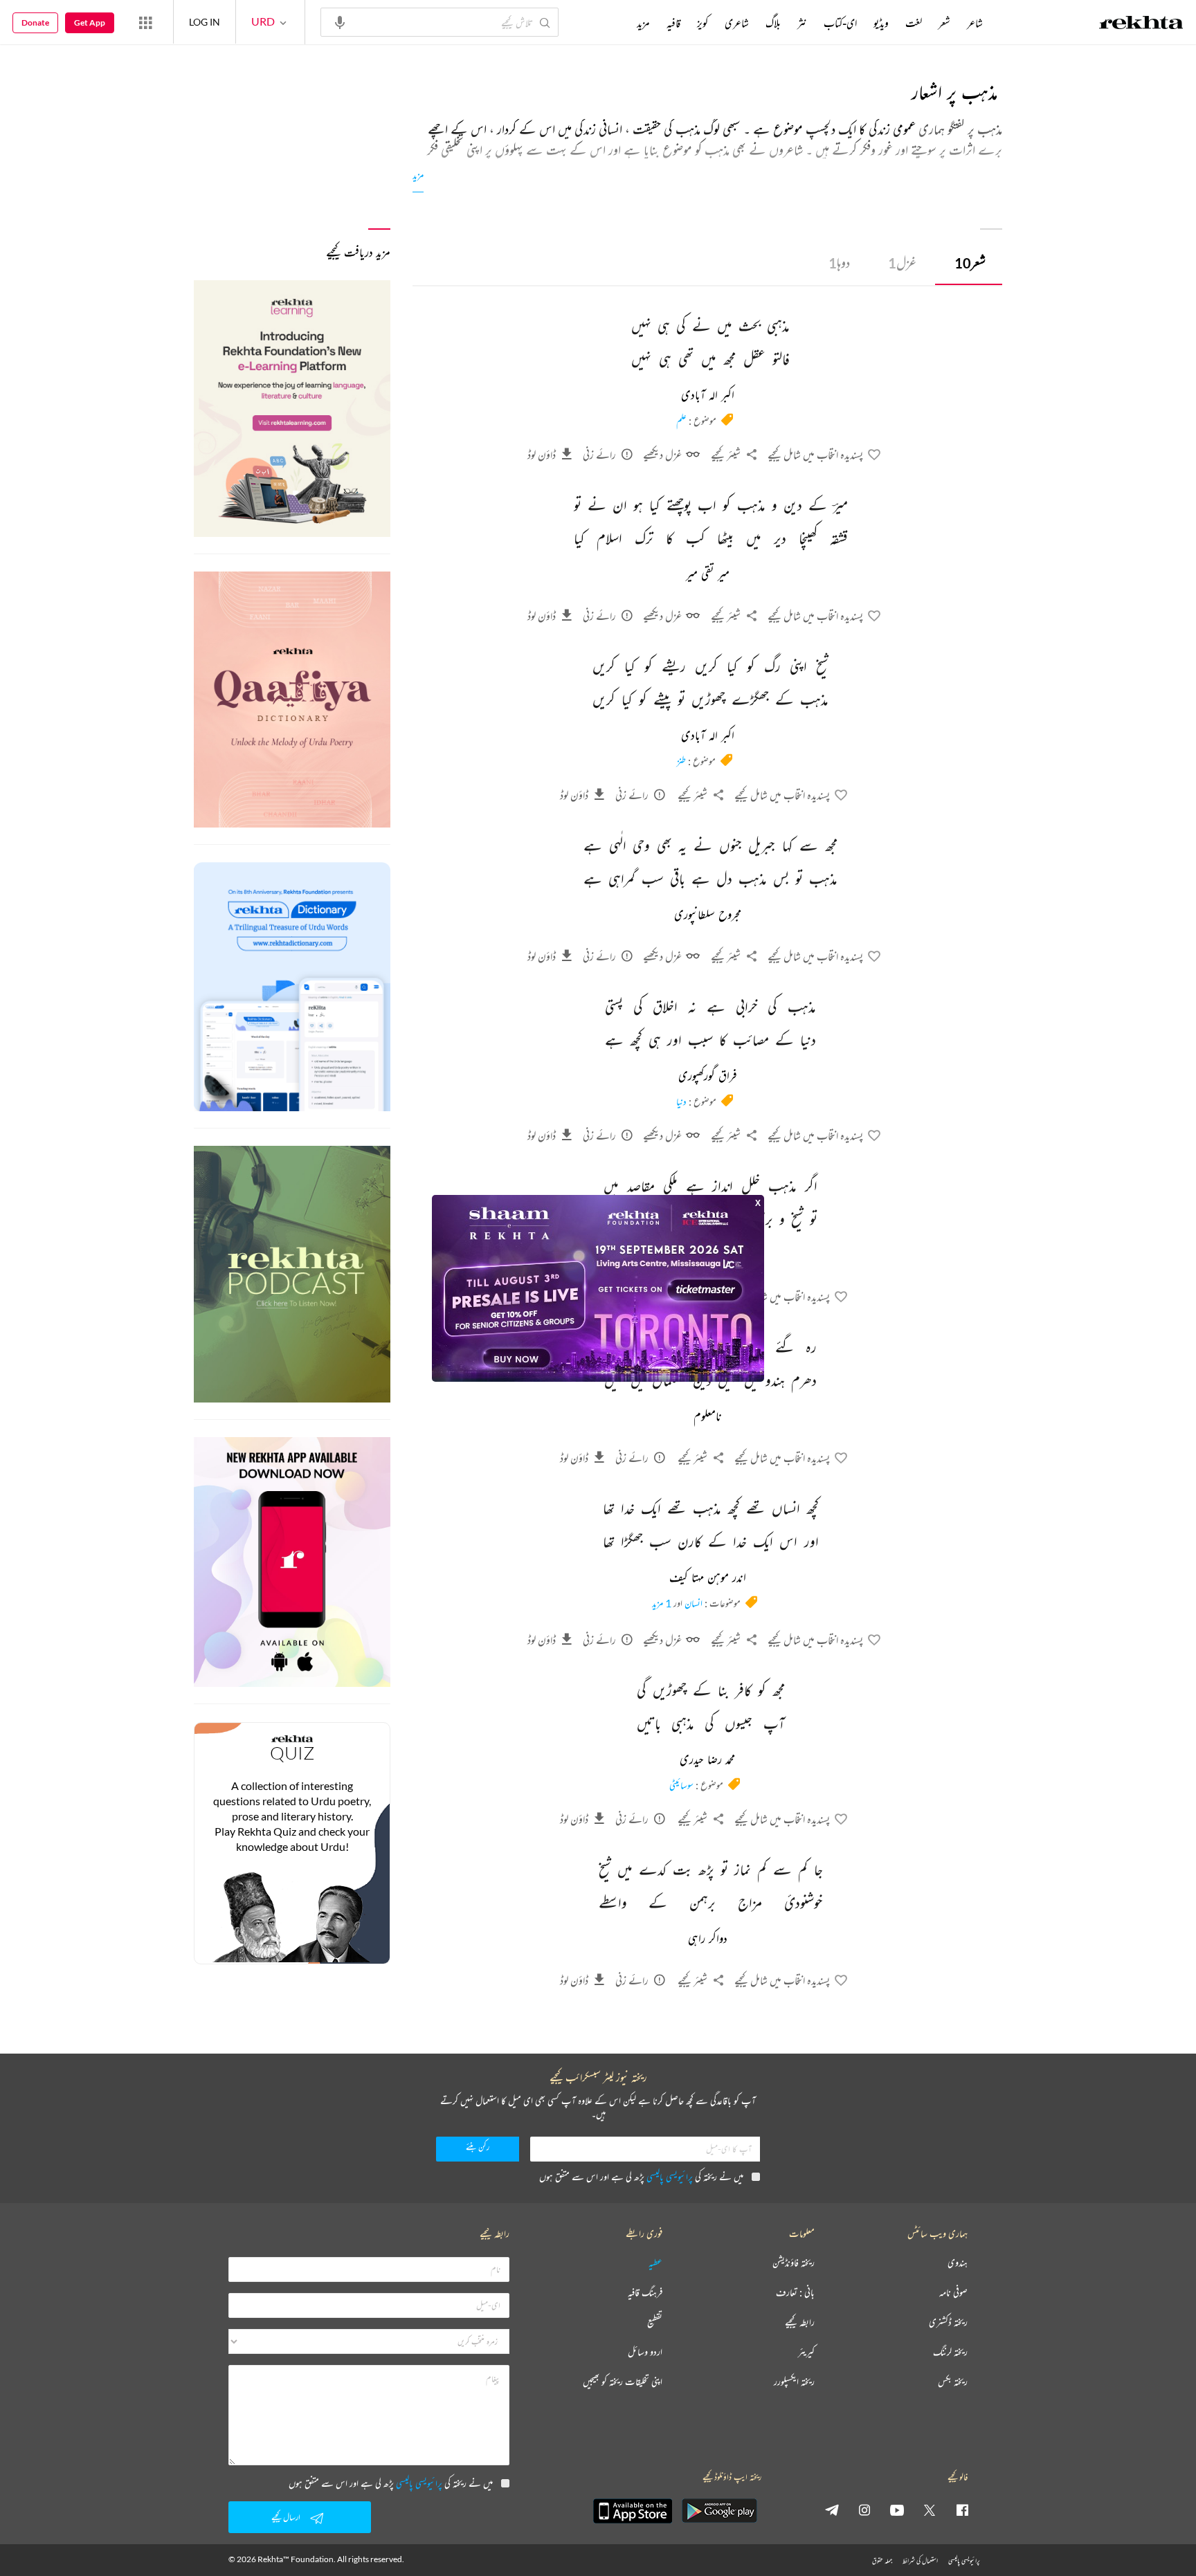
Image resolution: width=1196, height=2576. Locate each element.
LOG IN (205, 22)
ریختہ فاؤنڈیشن (794, 2263)
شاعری (737, 23)
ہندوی (958, 2263)
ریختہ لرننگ (950, 2352)
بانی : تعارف (795, 2293)
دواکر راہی (708, 1939)
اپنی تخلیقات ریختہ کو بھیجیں (623, 2382)
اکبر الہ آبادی (708, 396)
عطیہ (655, 2263)
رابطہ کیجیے (800, 2322)
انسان (694, 1603)
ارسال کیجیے (286, 2517)
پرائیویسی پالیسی (670, 2176)
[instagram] (864, 2510)
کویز (703, 23)
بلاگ (773, 23)
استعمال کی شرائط (920, 2560)
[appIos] (633, 2511)
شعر (970, 263)
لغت (914, 23)
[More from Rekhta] (145, 22)
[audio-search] (340, 21)
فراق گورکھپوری (708, 1077)
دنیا (681, 1101)
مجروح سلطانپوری (708, 915)
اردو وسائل (645, 2352)
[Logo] (1141, 24)
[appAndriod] (719, 2511)
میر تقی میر (708, 575)
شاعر (975, 23)
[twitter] (930, 2510)
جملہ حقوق (882, 2560)
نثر (802, 23)
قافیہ (673, 23)
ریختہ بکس (953, 2382)
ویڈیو (881, 23)
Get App (90, 22)
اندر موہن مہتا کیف (708, 1578)
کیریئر (806, 2352)
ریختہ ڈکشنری (948, 2322)
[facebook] (962, 2510)
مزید (418, 175)
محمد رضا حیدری (707, 1760)
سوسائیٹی (681, 1785)
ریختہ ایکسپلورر (794, 2382)
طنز (681, 761)
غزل (902, 263)
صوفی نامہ (953, 2293)
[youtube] (897, 2510)
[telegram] (832, 2510)
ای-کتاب (840, 23)
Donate (35, 22)
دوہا (839, 263)
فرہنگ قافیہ (645, 2293)
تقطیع (655, 2322)
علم (681, 420)
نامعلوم (708, 1417)
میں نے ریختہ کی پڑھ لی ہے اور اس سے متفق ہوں (641, 2176)
